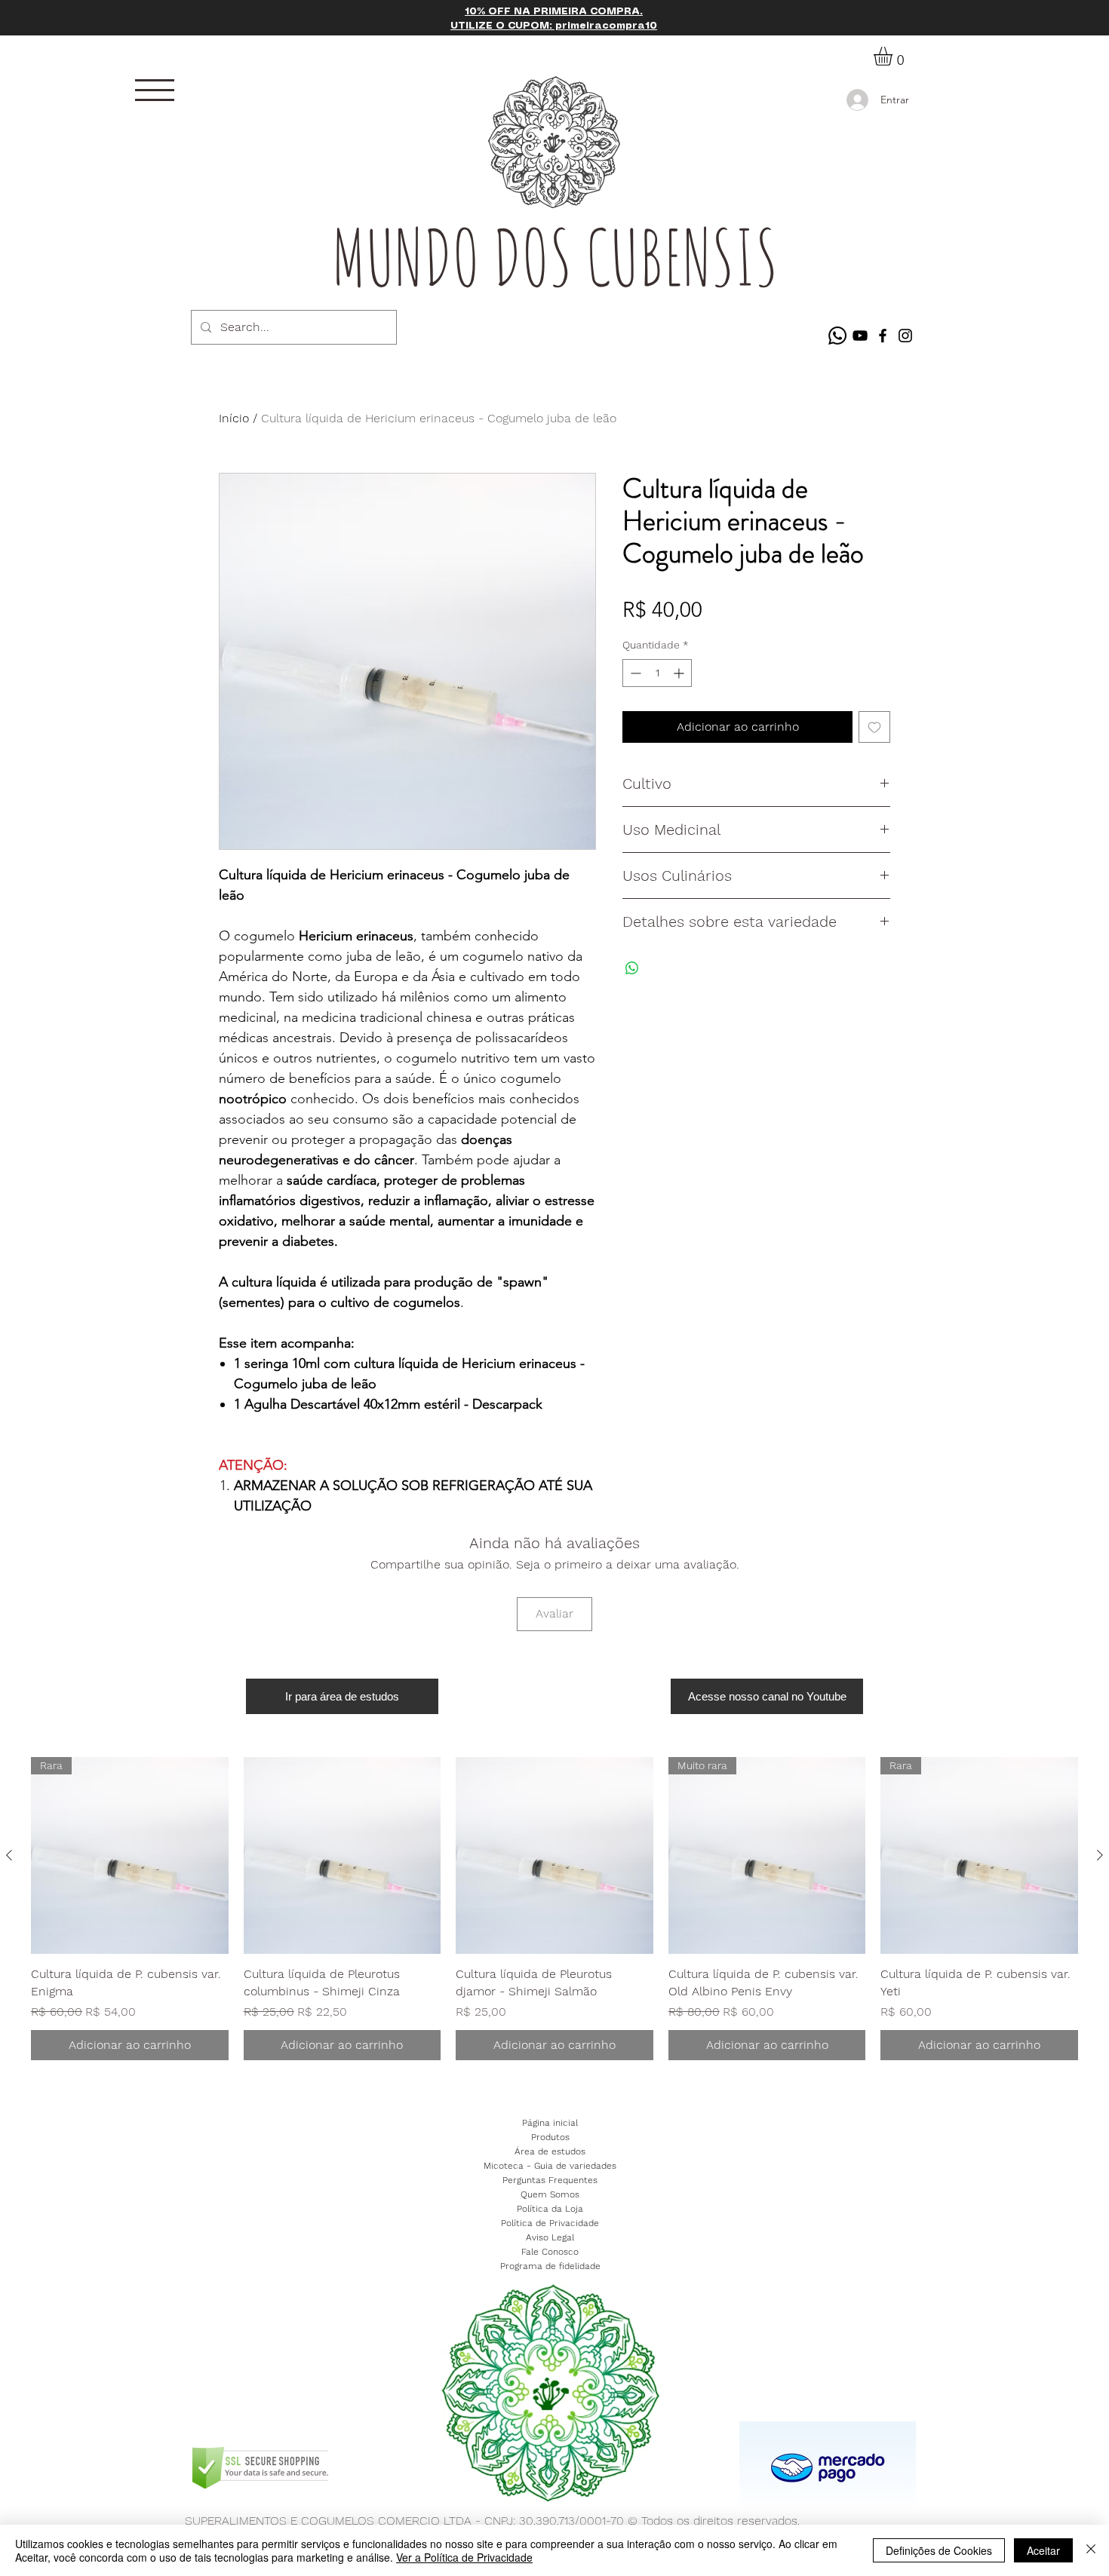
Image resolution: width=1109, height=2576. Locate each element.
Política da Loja (550, 2209)
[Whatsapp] (837, 336)
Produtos (550, 2137)
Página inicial (550, 2123)
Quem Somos (550, 2194)
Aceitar (1043, 2550)
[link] (894, 56)
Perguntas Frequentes (550, 2180)
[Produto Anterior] (9, 1855)
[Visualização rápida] (343, 1856)
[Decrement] (634, 673)
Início (234, 418)
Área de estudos (550, 2151)
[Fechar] (1091, 2550)
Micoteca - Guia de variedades (550, 2166)
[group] (554, 1909)
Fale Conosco (550, 2252)
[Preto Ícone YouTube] (860, 336)
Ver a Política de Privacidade (464, 2557)
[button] (155, 90)
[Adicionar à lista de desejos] (874, 727)
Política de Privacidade (550, 2223)
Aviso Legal (550, 2237)
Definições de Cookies (939, 2550)
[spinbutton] (657, 673)
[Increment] (680, 673)
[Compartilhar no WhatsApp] (632, 968)
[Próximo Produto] (1100, 1855)
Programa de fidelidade (550, 2266)
